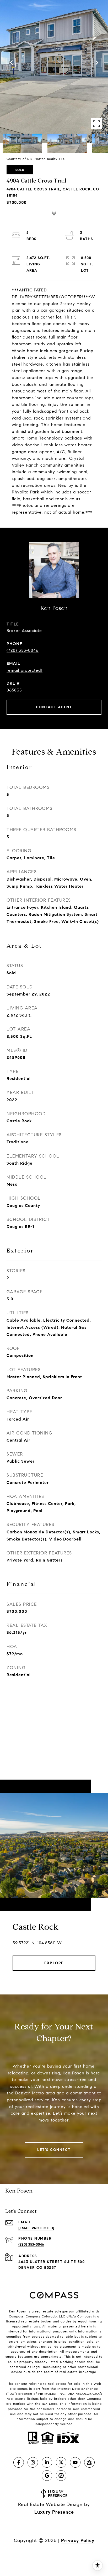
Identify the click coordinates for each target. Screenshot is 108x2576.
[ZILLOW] (89, 2462)
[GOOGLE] (47, 2476)
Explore (54, 1963)
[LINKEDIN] (47, 2462)
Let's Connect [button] (54, 2150)
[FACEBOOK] (19, 2462)
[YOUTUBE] (75, 2462)
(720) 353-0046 (23, 650)
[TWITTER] (61, 2462)
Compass (85, 2316)
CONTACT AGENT (54, 707)
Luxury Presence (54, 2512)
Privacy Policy (78, 2540)
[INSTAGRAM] (33, 2462)
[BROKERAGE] (61, 2476)
